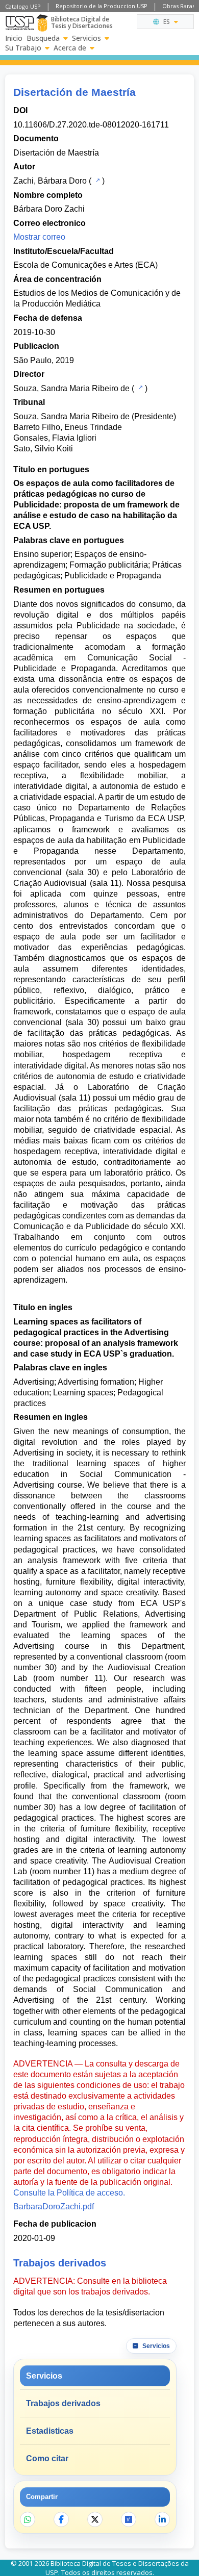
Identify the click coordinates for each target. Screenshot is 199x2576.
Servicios (86, 38)
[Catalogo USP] (97, 180)
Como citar (47, 2458)
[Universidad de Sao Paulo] (20, 23)
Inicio (14, 38)
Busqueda (43, 38)
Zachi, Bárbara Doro (50, 181)
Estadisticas (50, 2431)
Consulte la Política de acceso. (69, 2193)
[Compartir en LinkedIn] (162, 2519)
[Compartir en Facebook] (61, 2519)
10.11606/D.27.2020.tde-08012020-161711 (91, 125)
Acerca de (70, 48)
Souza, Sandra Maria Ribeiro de (71, 388)
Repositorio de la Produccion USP (102, 6)
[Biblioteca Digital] (42, 23)
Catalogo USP (23, 6)
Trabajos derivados (63, 2403)
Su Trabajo (23, 48)
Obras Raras (179, 6)
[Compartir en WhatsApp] (28, 2519)
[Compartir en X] (95, 2519)
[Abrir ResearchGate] (129, 2519)
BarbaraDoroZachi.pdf (54, 2207)
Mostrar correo (39, 237)
